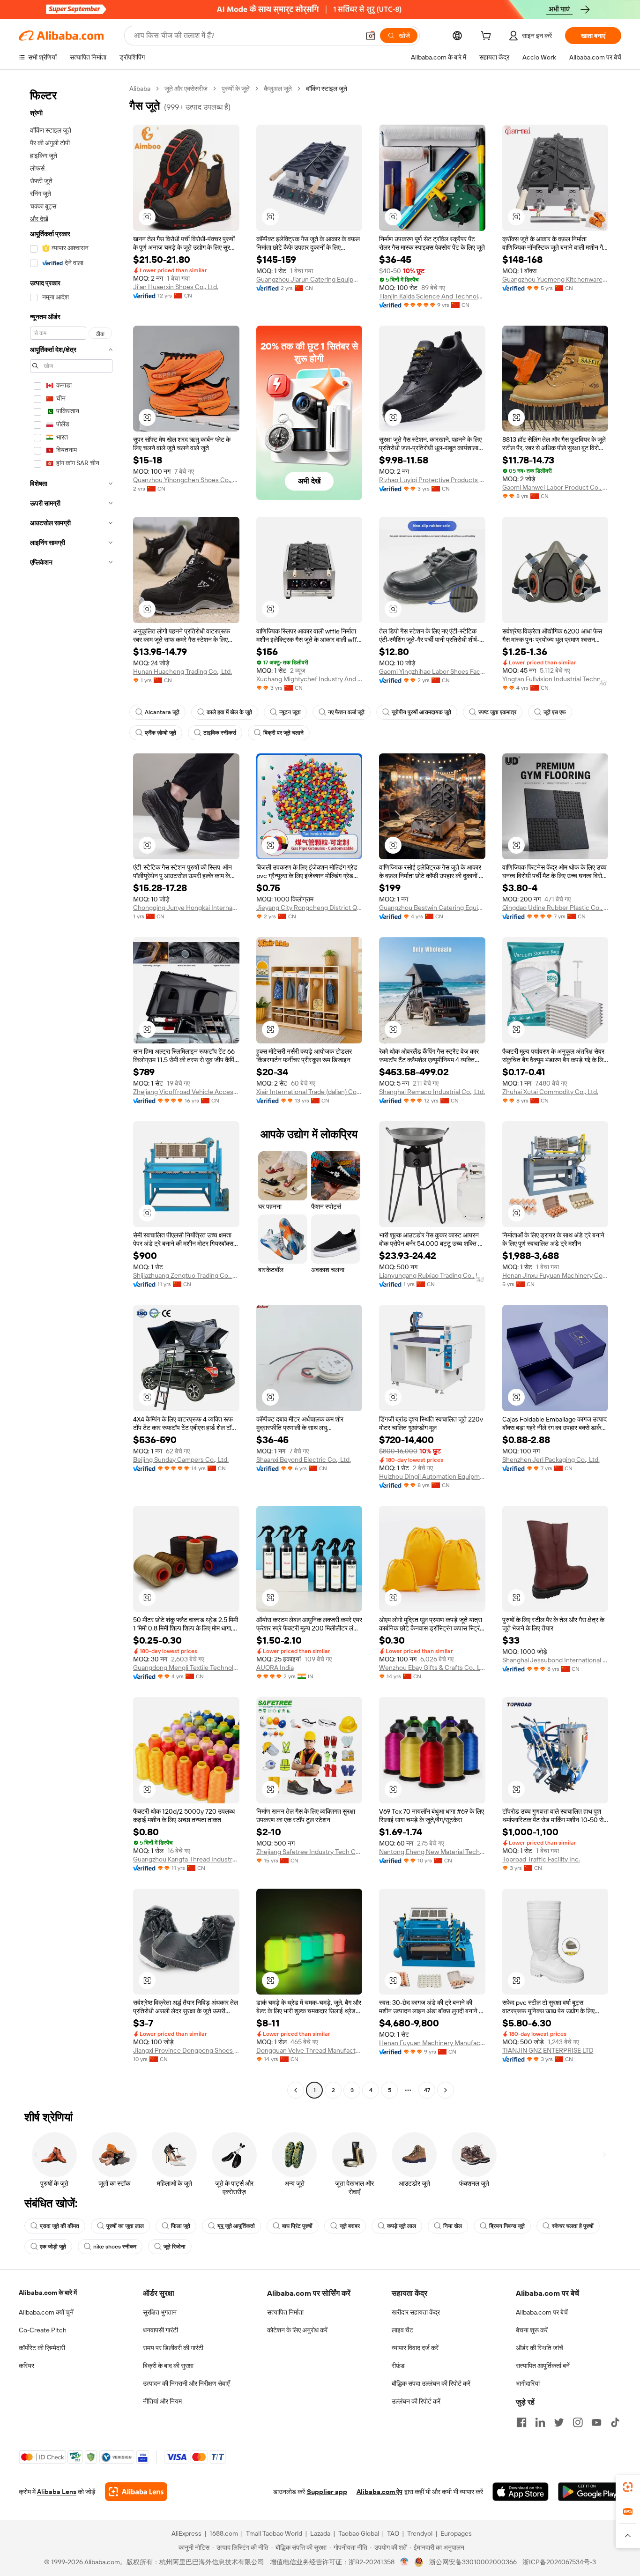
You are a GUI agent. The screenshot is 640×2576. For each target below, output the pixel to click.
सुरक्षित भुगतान (160, 2312)
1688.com (224, 2533)
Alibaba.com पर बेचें (542, 2312)
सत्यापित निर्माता (285, 2312)
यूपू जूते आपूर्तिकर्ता (236, 2226)
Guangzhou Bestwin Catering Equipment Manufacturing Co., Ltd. (432, 908)
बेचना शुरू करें (532, 2330)
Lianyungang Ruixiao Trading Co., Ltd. (432, 1275)
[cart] (488, 37)
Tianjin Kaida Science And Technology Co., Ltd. (432, 296)
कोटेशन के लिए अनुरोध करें (297, 2330)
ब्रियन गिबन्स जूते (507, 2226)
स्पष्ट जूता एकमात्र (497, 712)
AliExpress (186, 2533)
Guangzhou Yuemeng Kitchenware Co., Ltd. (555, 279)
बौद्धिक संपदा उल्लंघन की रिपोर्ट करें (431, 2383)
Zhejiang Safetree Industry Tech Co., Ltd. (309, 1852)
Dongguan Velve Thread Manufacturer (309, 2050)
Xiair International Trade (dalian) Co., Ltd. (309, 1092)
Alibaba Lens (57, 2492)
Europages (456, 2533)
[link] (628, 2487)
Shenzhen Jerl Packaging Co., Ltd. (551, 1459)
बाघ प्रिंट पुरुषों (297, 2226)
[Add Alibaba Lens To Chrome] (136, 2492)
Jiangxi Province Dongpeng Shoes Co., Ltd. (186, 2050)
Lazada (320, 2533)
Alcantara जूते (162, 712)
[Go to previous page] (296, 2090)
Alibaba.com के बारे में (48, 2293)
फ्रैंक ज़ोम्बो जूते (160, 733)
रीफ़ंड (398, 2366)
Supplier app (327, 2492)
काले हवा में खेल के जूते (229, 712)
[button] (371, 36)
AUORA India (275, 1668)
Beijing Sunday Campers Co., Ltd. (181, 1459)
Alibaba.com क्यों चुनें (46, 2312)
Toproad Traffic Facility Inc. (541, 1859)
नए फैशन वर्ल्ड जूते (346, 712)
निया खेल (453, 2226)
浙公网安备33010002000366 (473, 2562)
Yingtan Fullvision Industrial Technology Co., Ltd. (555, 679)
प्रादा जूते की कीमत (60, 2226)
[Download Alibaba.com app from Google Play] (590, 2492)
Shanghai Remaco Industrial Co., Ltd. (432, 1092)
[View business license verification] (405, 2562)
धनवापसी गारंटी (160, 2330)
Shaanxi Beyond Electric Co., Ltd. (304, 1459)
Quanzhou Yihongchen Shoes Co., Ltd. (186, 480)
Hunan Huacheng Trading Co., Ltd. (182, 671)
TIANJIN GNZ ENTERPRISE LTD (548, 2050)
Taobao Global (359, 2533)
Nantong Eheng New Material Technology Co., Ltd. (432, 1852)
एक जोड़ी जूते (53, 2247)
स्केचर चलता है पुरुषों (573, 2226)
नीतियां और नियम (162, 2401)
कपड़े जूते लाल (402, 2226)
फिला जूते (181, 2226)
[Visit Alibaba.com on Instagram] (578, 2422)
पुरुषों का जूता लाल (125, 2226)
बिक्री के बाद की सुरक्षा (168, 2366)
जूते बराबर (350, 2226)
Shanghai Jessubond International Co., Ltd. (555, 1660)
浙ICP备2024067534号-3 (559, 2562)
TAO (393, 2533)
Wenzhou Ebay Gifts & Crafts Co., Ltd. (432, 1668)
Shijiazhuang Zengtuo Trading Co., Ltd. (186, 1275)
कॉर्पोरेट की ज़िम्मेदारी (42, 2348)
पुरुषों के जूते (236, 89)
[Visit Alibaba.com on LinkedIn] (540, 2422)
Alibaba (140, 89)
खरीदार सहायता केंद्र (416, 2312)
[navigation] (71, 1091)
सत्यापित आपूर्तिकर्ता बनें (543, 2366)
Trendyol (420, 2533)
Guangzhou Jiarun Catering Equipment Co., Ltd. (309, 279)
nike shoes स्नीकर (115, 2247)
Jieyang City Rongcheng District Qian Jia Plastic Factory (309, 908)
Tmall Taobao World (274, 2533)
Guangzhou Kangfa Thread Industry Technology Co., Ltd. (186, 1859)
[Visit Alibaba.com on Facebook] (521, 2422)
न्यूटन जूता (290, 712)
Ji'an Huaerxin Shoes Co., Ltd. (176, 287)
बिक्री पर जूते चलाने (283, 733)
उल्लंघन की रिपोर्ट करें (416, 2401)
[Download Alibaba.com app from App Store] (521, 2492)
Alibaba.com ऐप (380, 2492)
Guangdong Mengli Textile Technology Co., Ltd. (186, 1668)
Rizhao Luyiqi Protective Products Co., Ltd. (432, 480)
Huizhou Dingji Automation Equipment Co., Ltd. (432, 1476)
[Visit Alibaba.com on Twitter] (559, 2422)
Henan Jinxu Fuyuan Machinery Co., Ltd (555, 1275)
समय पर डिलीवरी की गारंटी (173, 2348)
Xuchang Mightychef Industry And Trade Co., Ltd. (309, 679)
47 (427, 2090)
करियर (26, 2366)
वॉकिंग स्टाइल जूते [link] (327, 89)
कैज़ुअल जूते (278, 89)
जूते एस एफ (555, 712)
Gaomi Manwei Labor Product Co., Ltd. (555, 487)
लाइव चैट (402, 2330)
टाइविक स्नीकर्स (220, 733)
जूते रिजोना (175, 2247)
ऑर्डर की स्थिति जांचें (540, 2348)
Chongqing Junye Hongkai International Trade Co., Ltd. (186, 908)
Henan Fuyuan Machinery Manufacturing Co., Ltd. (432, 2043)
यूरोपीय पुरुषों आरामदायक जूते (421, 712)
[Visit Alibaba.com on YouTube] (596, 2422)
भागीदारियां (528, 2383)
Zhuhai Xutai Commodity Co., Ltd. (550, 1092)
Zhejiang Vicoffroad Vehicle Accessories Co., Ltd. (186, 1092)
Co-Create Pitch (43, 2330)
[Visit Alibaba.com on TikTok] (615, 2422)
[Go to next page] (446, 2090)
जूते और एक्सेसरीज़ (186, 89)
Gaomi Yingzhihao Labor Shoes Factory (432, 671)
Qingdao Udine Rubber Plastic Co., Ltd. (555, 908)
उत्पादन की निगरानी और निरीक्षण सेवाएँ (186, 2383)
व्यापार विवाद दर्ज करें (415, 2348)
